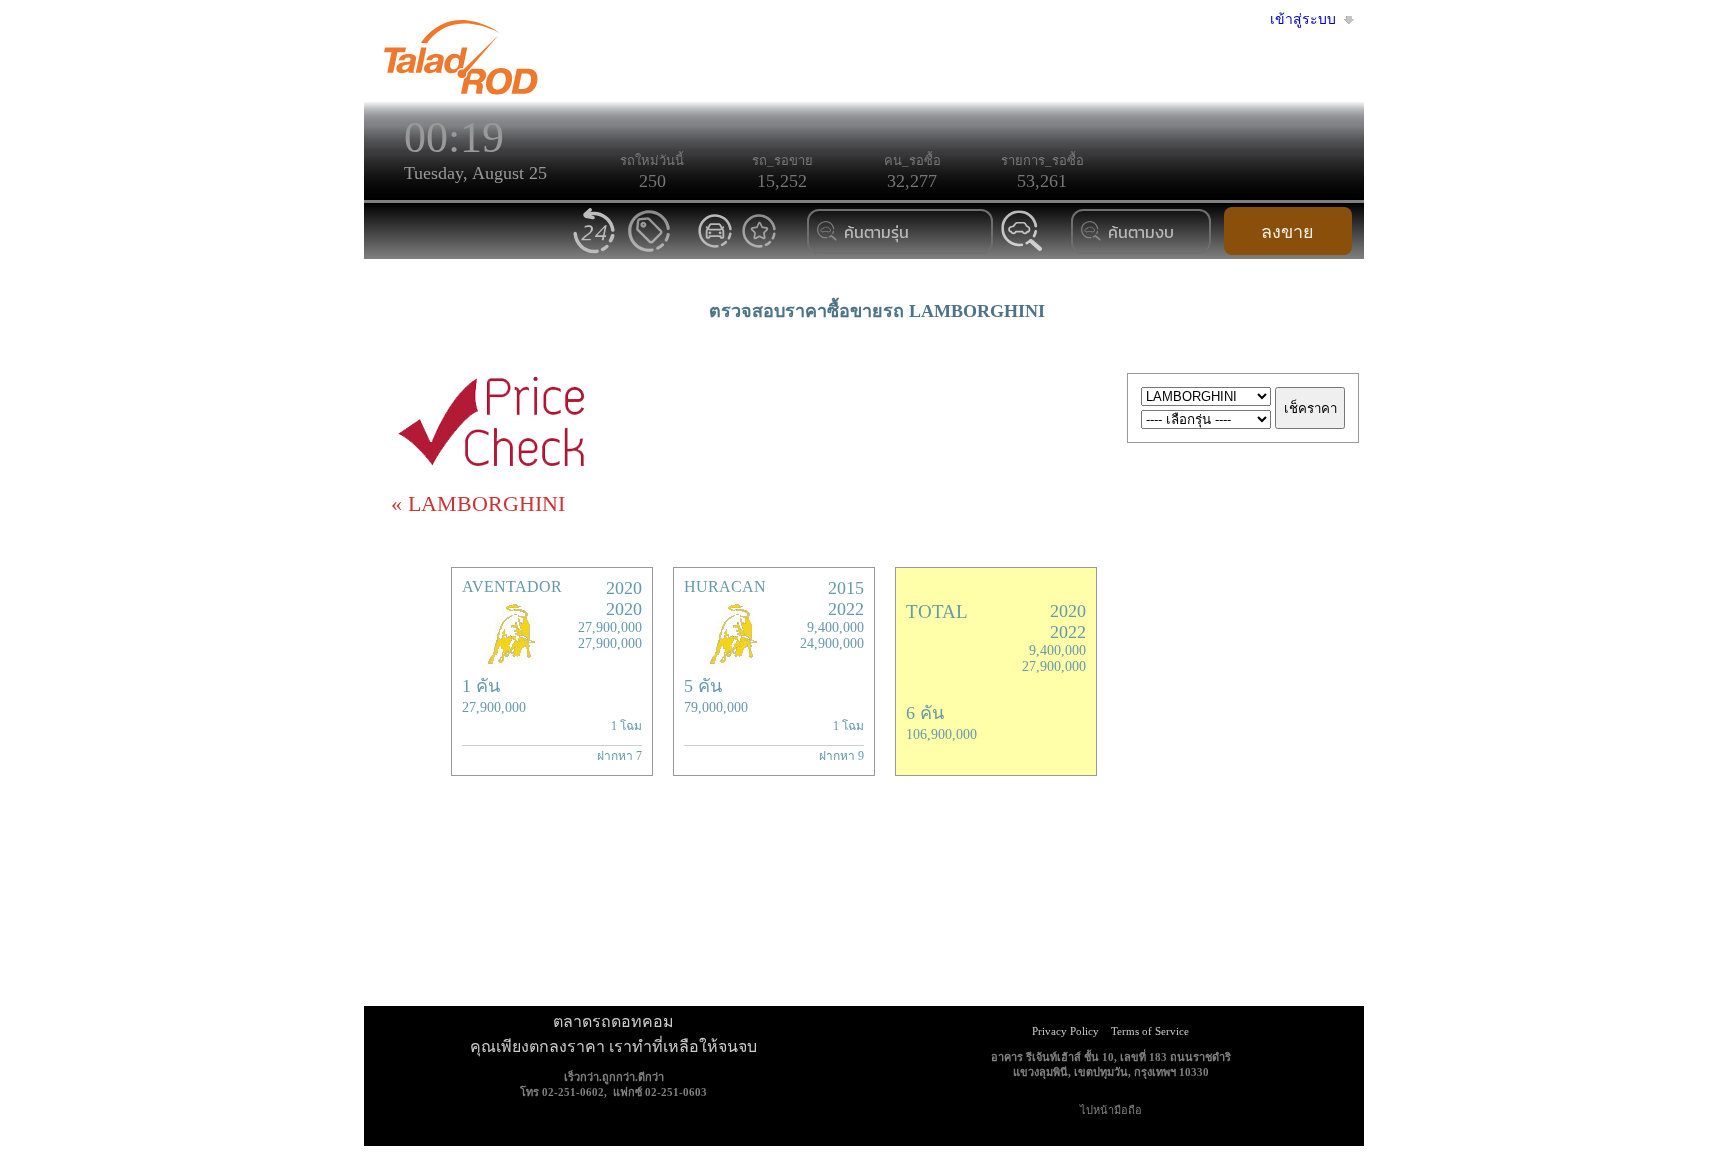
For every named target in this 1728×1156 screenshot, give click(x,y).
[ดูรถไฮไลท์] (759, 246)
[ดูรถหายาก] (715, 246)
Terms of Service (1150, 1031)
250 (652, 181)
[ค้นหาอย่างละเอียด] (1022, 250)
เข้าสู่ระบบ (1303, 19)
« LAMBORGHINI (478, 503)
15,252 (782, 181)
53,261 (1042, 181)
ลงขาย (1287, 232)
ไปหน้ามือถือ (1111, 1110)
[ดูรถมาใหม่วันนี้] (595, 251)
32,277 (912, 181)
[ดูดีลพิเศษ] (649, 251)
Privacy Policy (1065, 1031)
